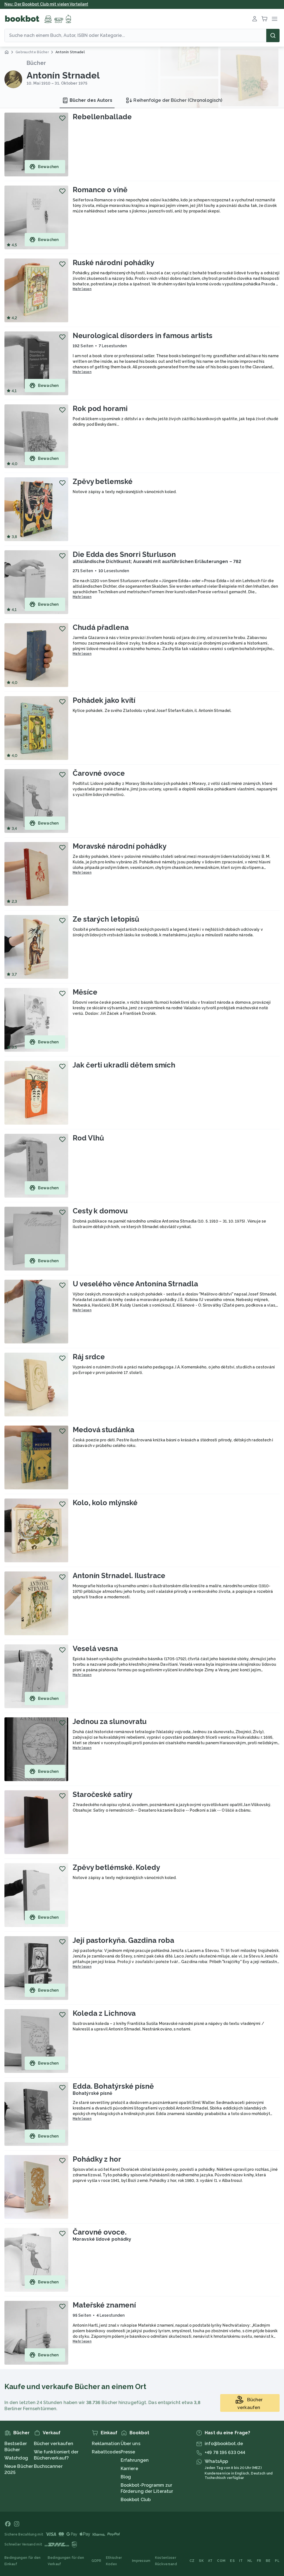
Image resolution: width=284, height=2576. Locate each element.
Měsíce (85, 992)
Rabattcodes (106, 2452)
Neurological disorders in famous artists (143, 336)
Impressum (141, 2561)
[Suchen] (273, 36)
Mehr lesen (82, 289)
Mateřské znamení (104, 2305)
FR (259, 2561)
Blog (126, 2477)
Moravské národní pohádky (120, 846)
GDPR (96, 2561)
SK (201, 2561)
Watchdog (16, 2458)
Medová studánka (103, 1430)
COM (221, 2561)
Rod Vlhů (88, 1138)
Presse (128, 2452)
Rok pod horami (100, 409)
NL (250, 2561)
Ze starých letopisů (106, 919)
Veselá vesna (95, 1649)
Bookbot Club (136, 2500)
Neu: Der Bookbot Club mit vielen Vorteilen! (46, 4)
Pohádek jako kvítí (104, 700)
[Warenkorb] (265, 19)
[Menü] (275, 19)
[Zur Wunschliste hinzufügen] (62, 118)
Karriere (129, 2469)
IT (241, 2561)
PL (277, 2561)
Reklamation (106, 2444)
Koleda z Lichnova (104, 2013)
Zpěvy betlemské (103, 481)
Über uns (130, 2444)
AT (210, 2561)
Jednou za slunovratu (110, 1721)
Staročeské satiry (102, 1794)
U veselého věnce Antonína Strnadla (135, 1284)
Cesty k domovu (100, 1211)
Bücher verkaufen (54, 2444)
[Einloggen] (255, 19)
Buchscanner (48, 2466)
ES (232, 2561)
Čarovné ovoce (99, 773)
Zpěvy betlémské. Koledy (116, 1867)
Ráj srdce (89, 1357)
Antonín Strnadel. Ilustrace (119, 1576)
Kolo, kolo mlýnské (105, 1503)
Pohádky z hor (97, 2159)
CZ (192, 2561)
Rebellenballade (102, 117)
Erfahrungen (135, 2460)
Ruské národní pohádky (113, 263)
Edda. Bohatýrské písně (113, 2086)
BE (268, 2561)
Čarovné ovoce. (100, 2232)
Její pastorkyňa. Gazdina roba (123, 1940)
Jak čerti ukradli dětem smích (124, 1065)
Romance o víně (100, 190)
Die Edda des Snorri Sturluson (124, 554)
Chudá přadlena (101, 627)
